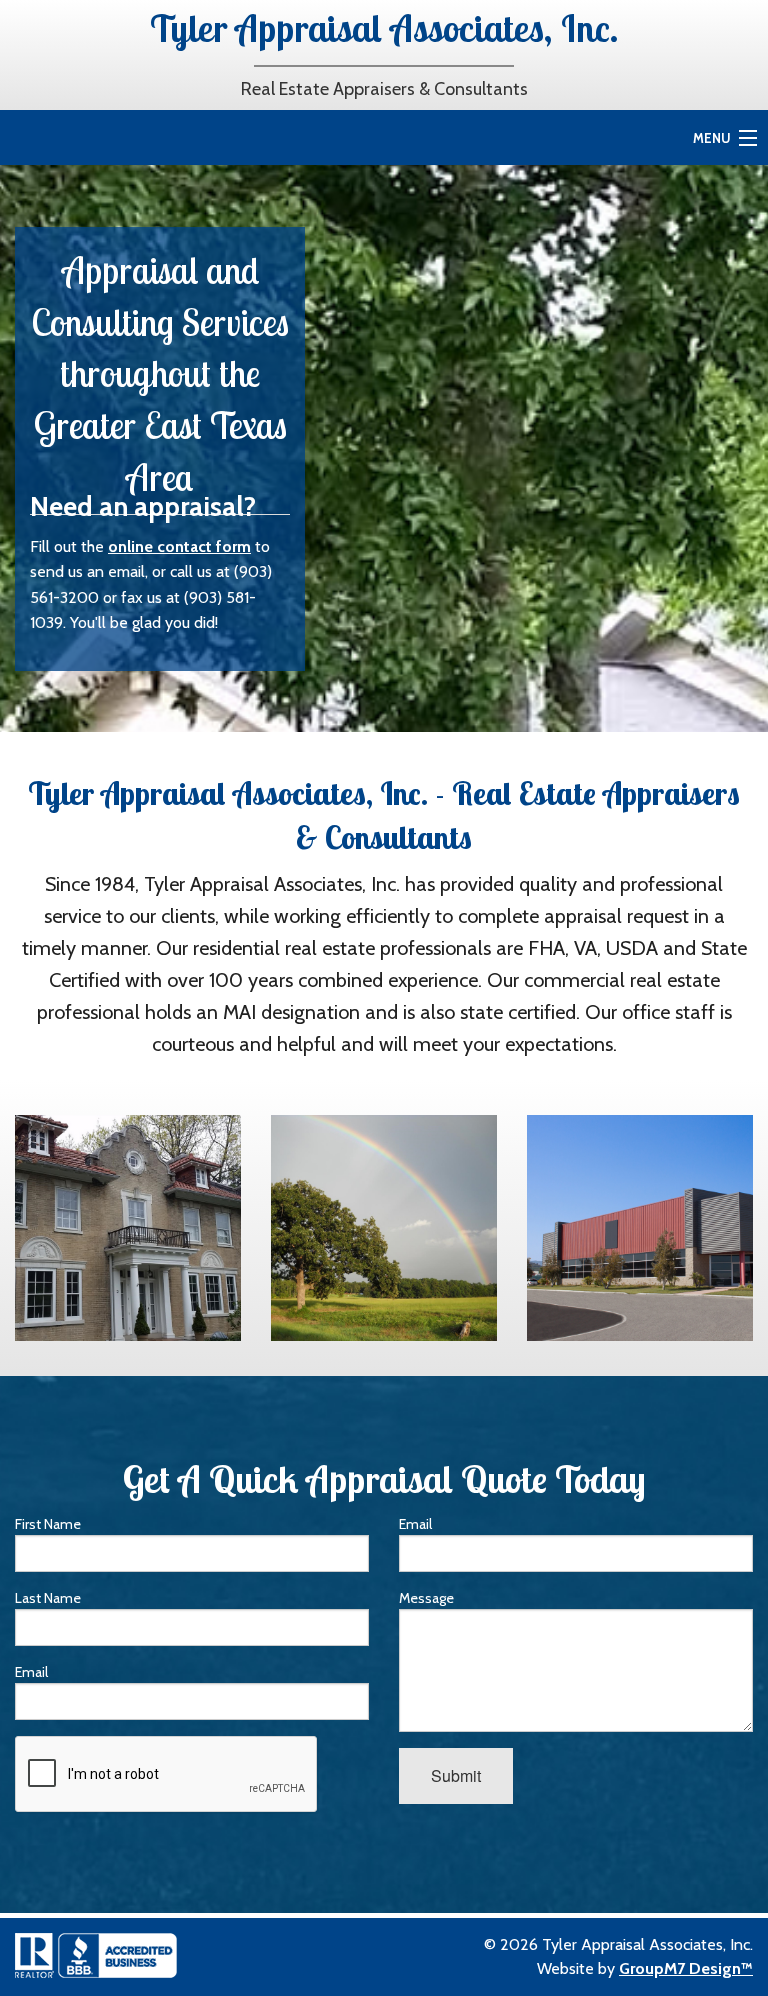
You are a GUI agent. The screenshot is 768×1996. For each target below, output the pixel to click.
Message (426, 1598)
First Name (48, 1524)
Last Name (48, 1598)
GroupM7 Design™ (686, 1968)
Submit (456, 1775)
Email (31, 1672)
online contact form (179, 546)
